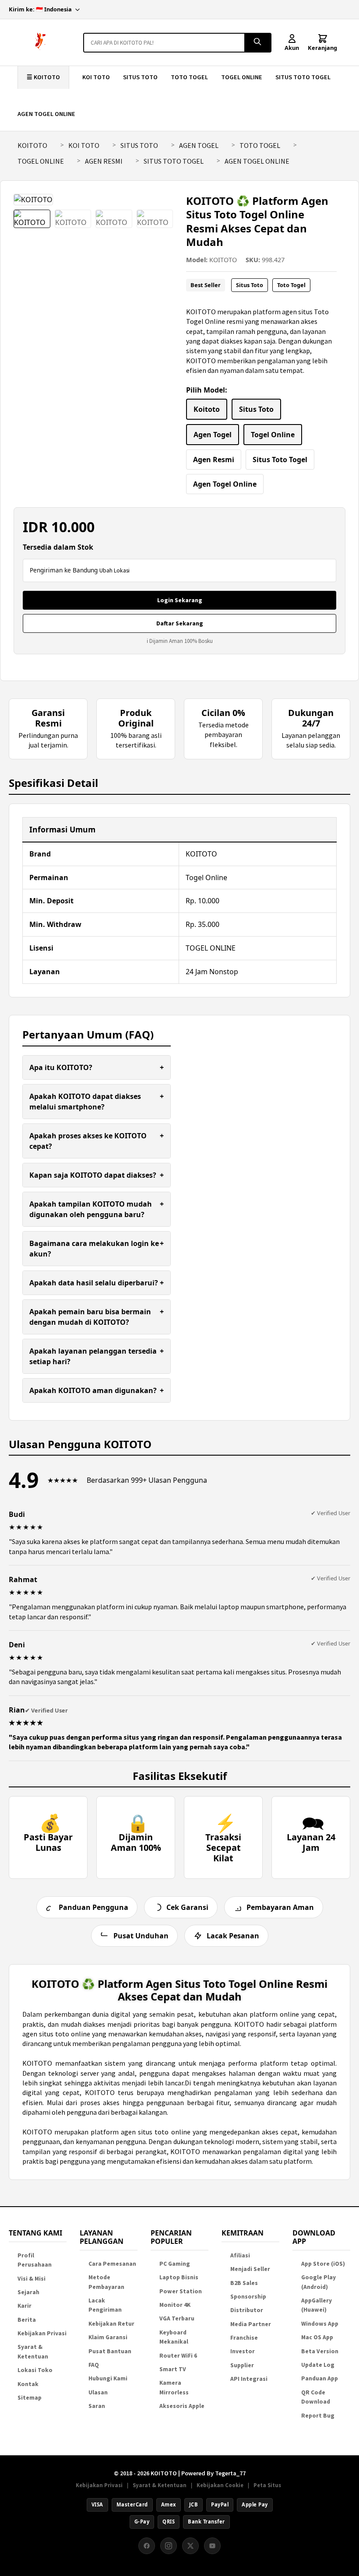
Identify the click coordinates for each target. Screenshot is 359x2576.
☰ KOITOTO (43, 77)
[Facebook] (147, 2546)
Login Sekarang (180, 600)
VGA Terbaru (177, 2318)
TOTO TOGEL (189, 77)
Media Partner (251, 2324)
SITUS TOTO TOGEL (303, 77)
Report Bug (318, 2416)
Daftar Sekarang (180, 623)
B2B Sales (244, 2283)
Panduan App (320, 2378)
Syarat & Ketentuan (160, 2485)
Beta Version (320, 2351)
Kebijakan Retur (111, 2324)
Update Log (318, 2365)
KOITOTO (32, 145)
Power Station (181, 2291)
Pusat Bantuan (110, 2351)
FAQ (94, 2365)
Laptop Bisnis (179, 2277)
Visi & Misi (32, 2279)
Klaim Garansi (108, 2337)
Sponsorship (248, 2297)
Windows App (320, 2324)
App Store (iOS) (323, 2264)
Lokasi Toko (35, 2370)
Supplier (242, 2365)
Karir (25, 2306)
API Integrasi (249, 2379)
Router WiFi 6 (178, 2356)
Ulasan (98, 2392)
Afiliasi (240, 2255)
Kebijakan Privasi (42, 2333)
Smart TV (173, 2369)
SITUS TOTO (140, 77)
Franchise (244, 2338)
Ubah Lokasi (114, 570)
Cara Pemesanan (112, 2264)
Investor (243, 2351)
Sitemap (30, 2398)
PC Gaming (175, 2264)
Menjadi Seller (250, 2269)
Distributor (247, 2310)
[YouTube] (212, 2546)
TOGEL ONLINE (242, 77)
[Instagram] (169, 2546)
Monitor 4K (175, 2305)
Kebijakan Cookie (220, 2485)
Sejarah (28, 2292)
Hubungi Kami (108, 2378)
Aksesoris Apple (182, 2406)
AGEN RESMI (104, 161)
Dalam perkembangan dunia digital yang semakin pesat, (110, 2014)
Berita (27, 2320)
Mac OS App (317, 2337)
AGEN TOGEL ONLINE (46, 114)
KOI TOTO (96, 77)
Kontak (28, 2384)
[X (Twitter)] (190, 2546)
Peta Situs (267, 2485)
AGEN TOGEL (199, 145)
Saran (97, 2406)
